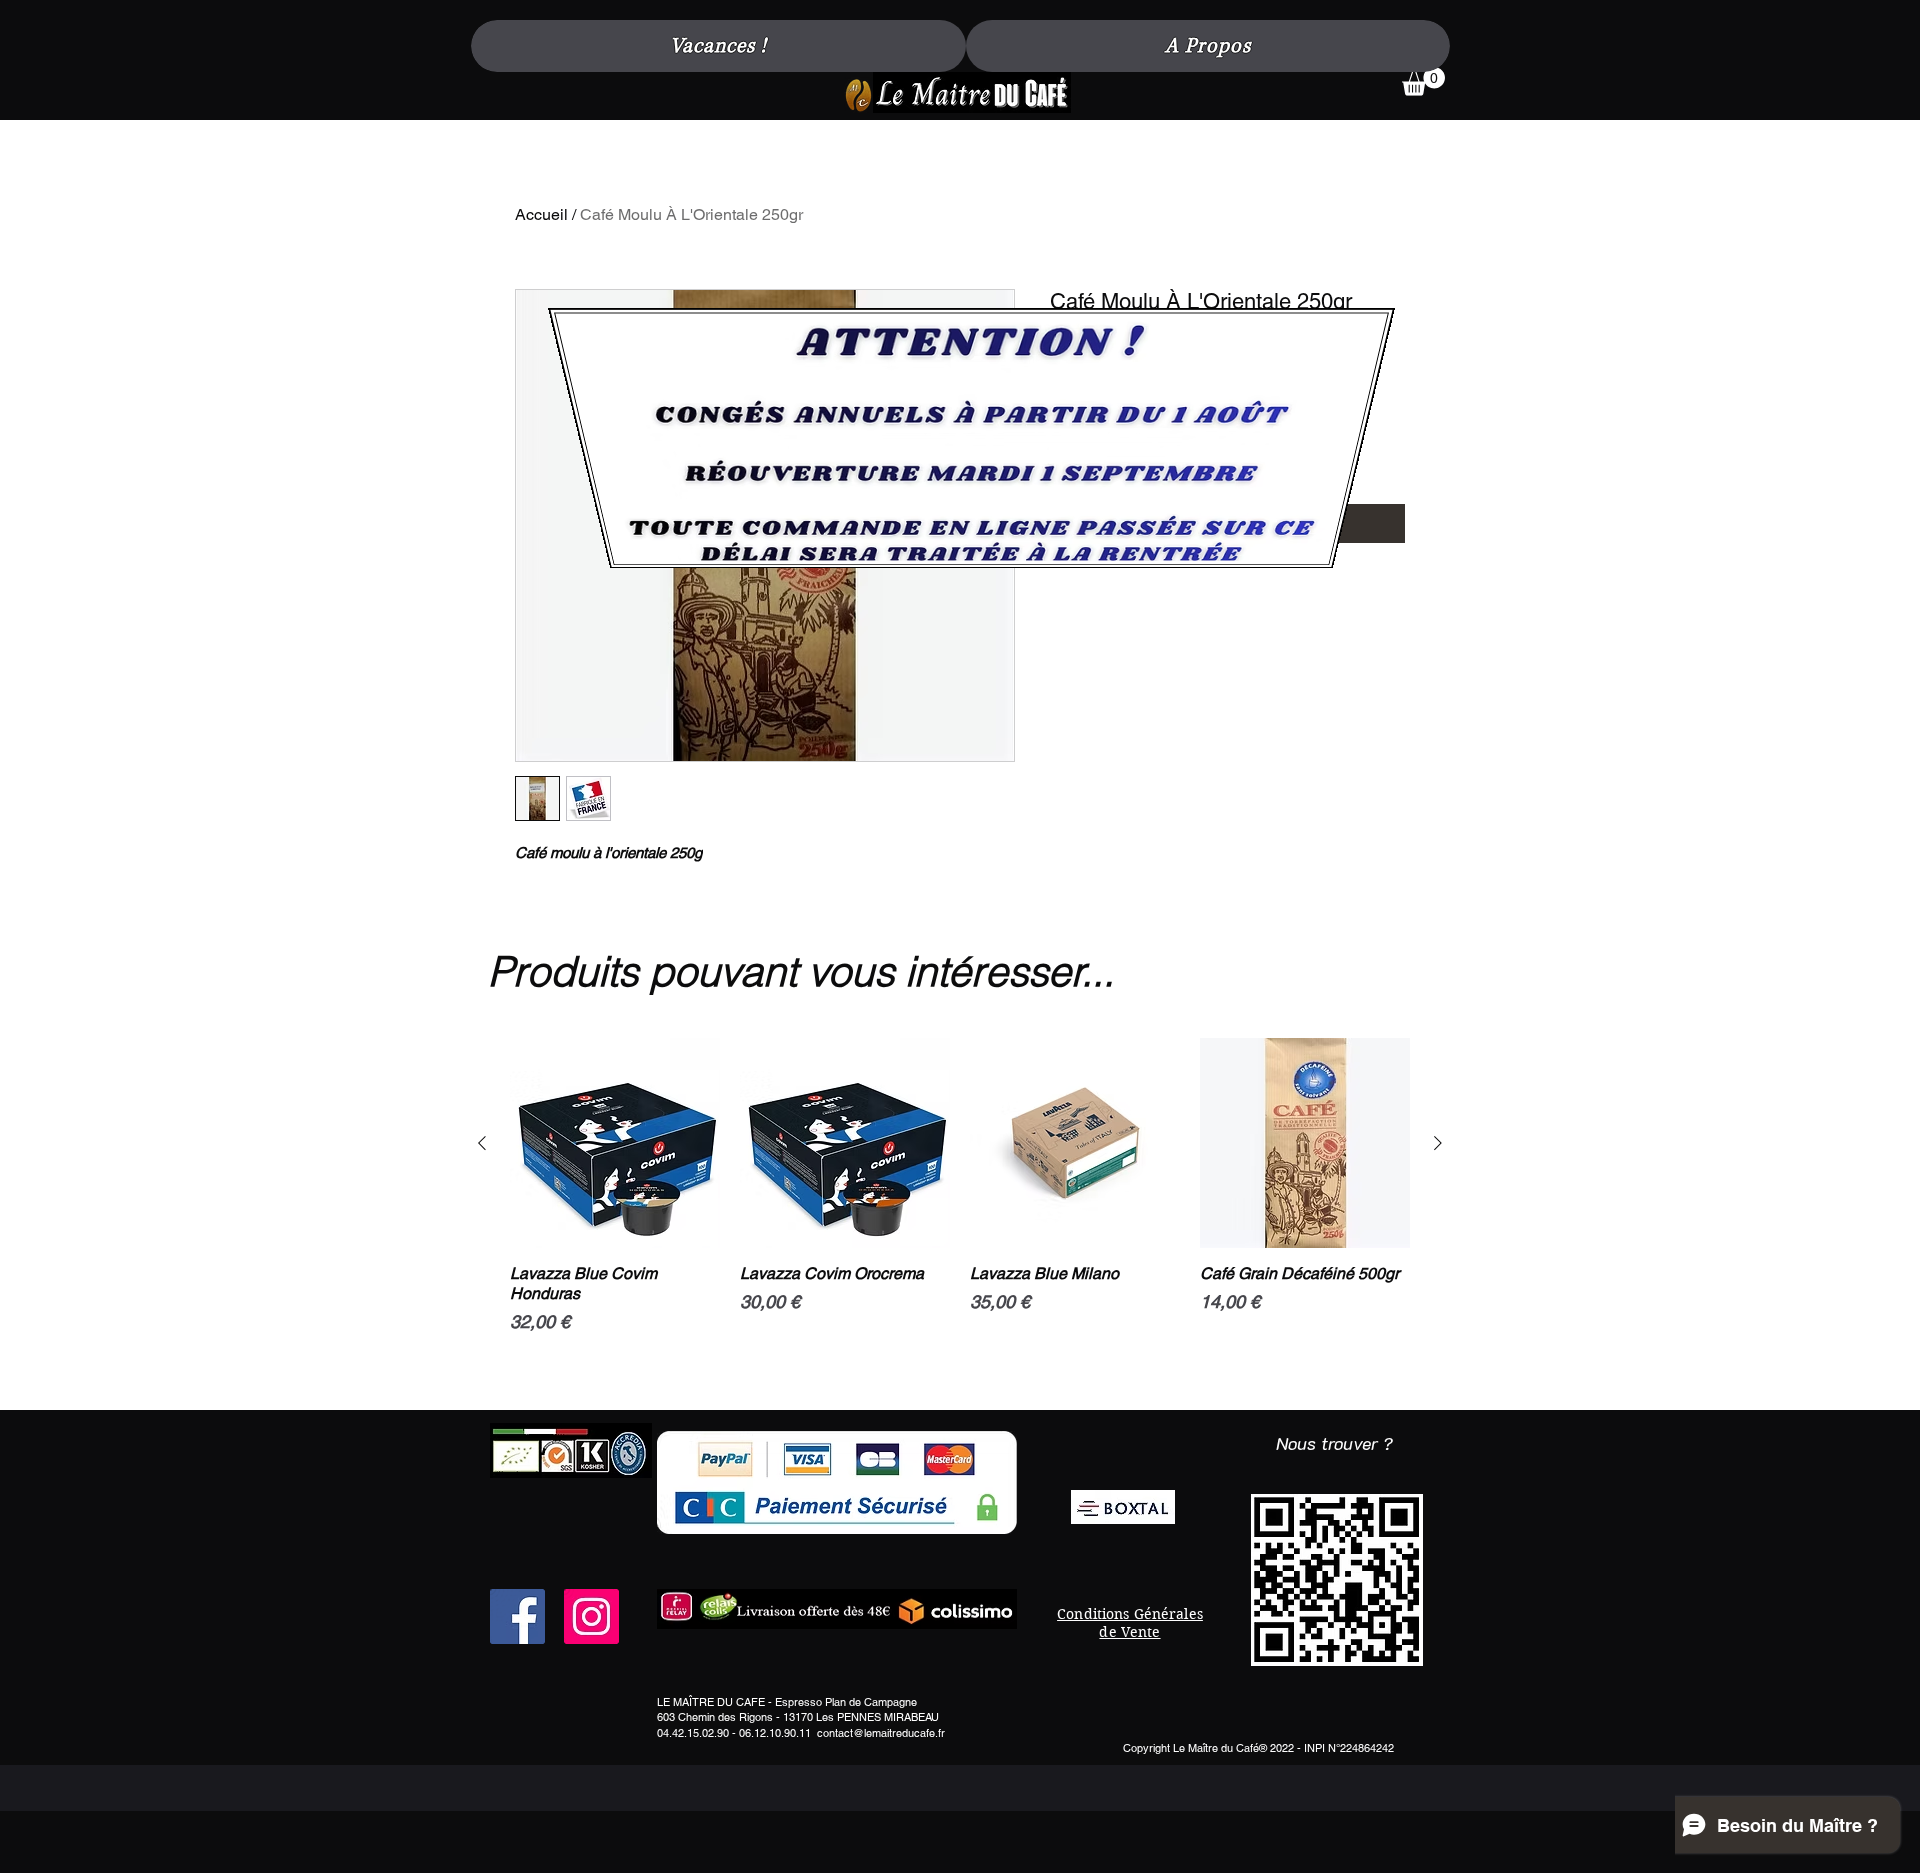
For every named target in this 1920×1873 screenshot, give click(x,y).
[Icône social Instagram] (591, 1616)
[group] (960, 1216)
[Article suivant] (1438, 1143)
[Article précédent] (482, 1143)
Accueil (541, 214)
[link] (1423, 81)
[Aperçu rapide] (615, 1143)
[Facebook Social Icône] (517, 1616)
